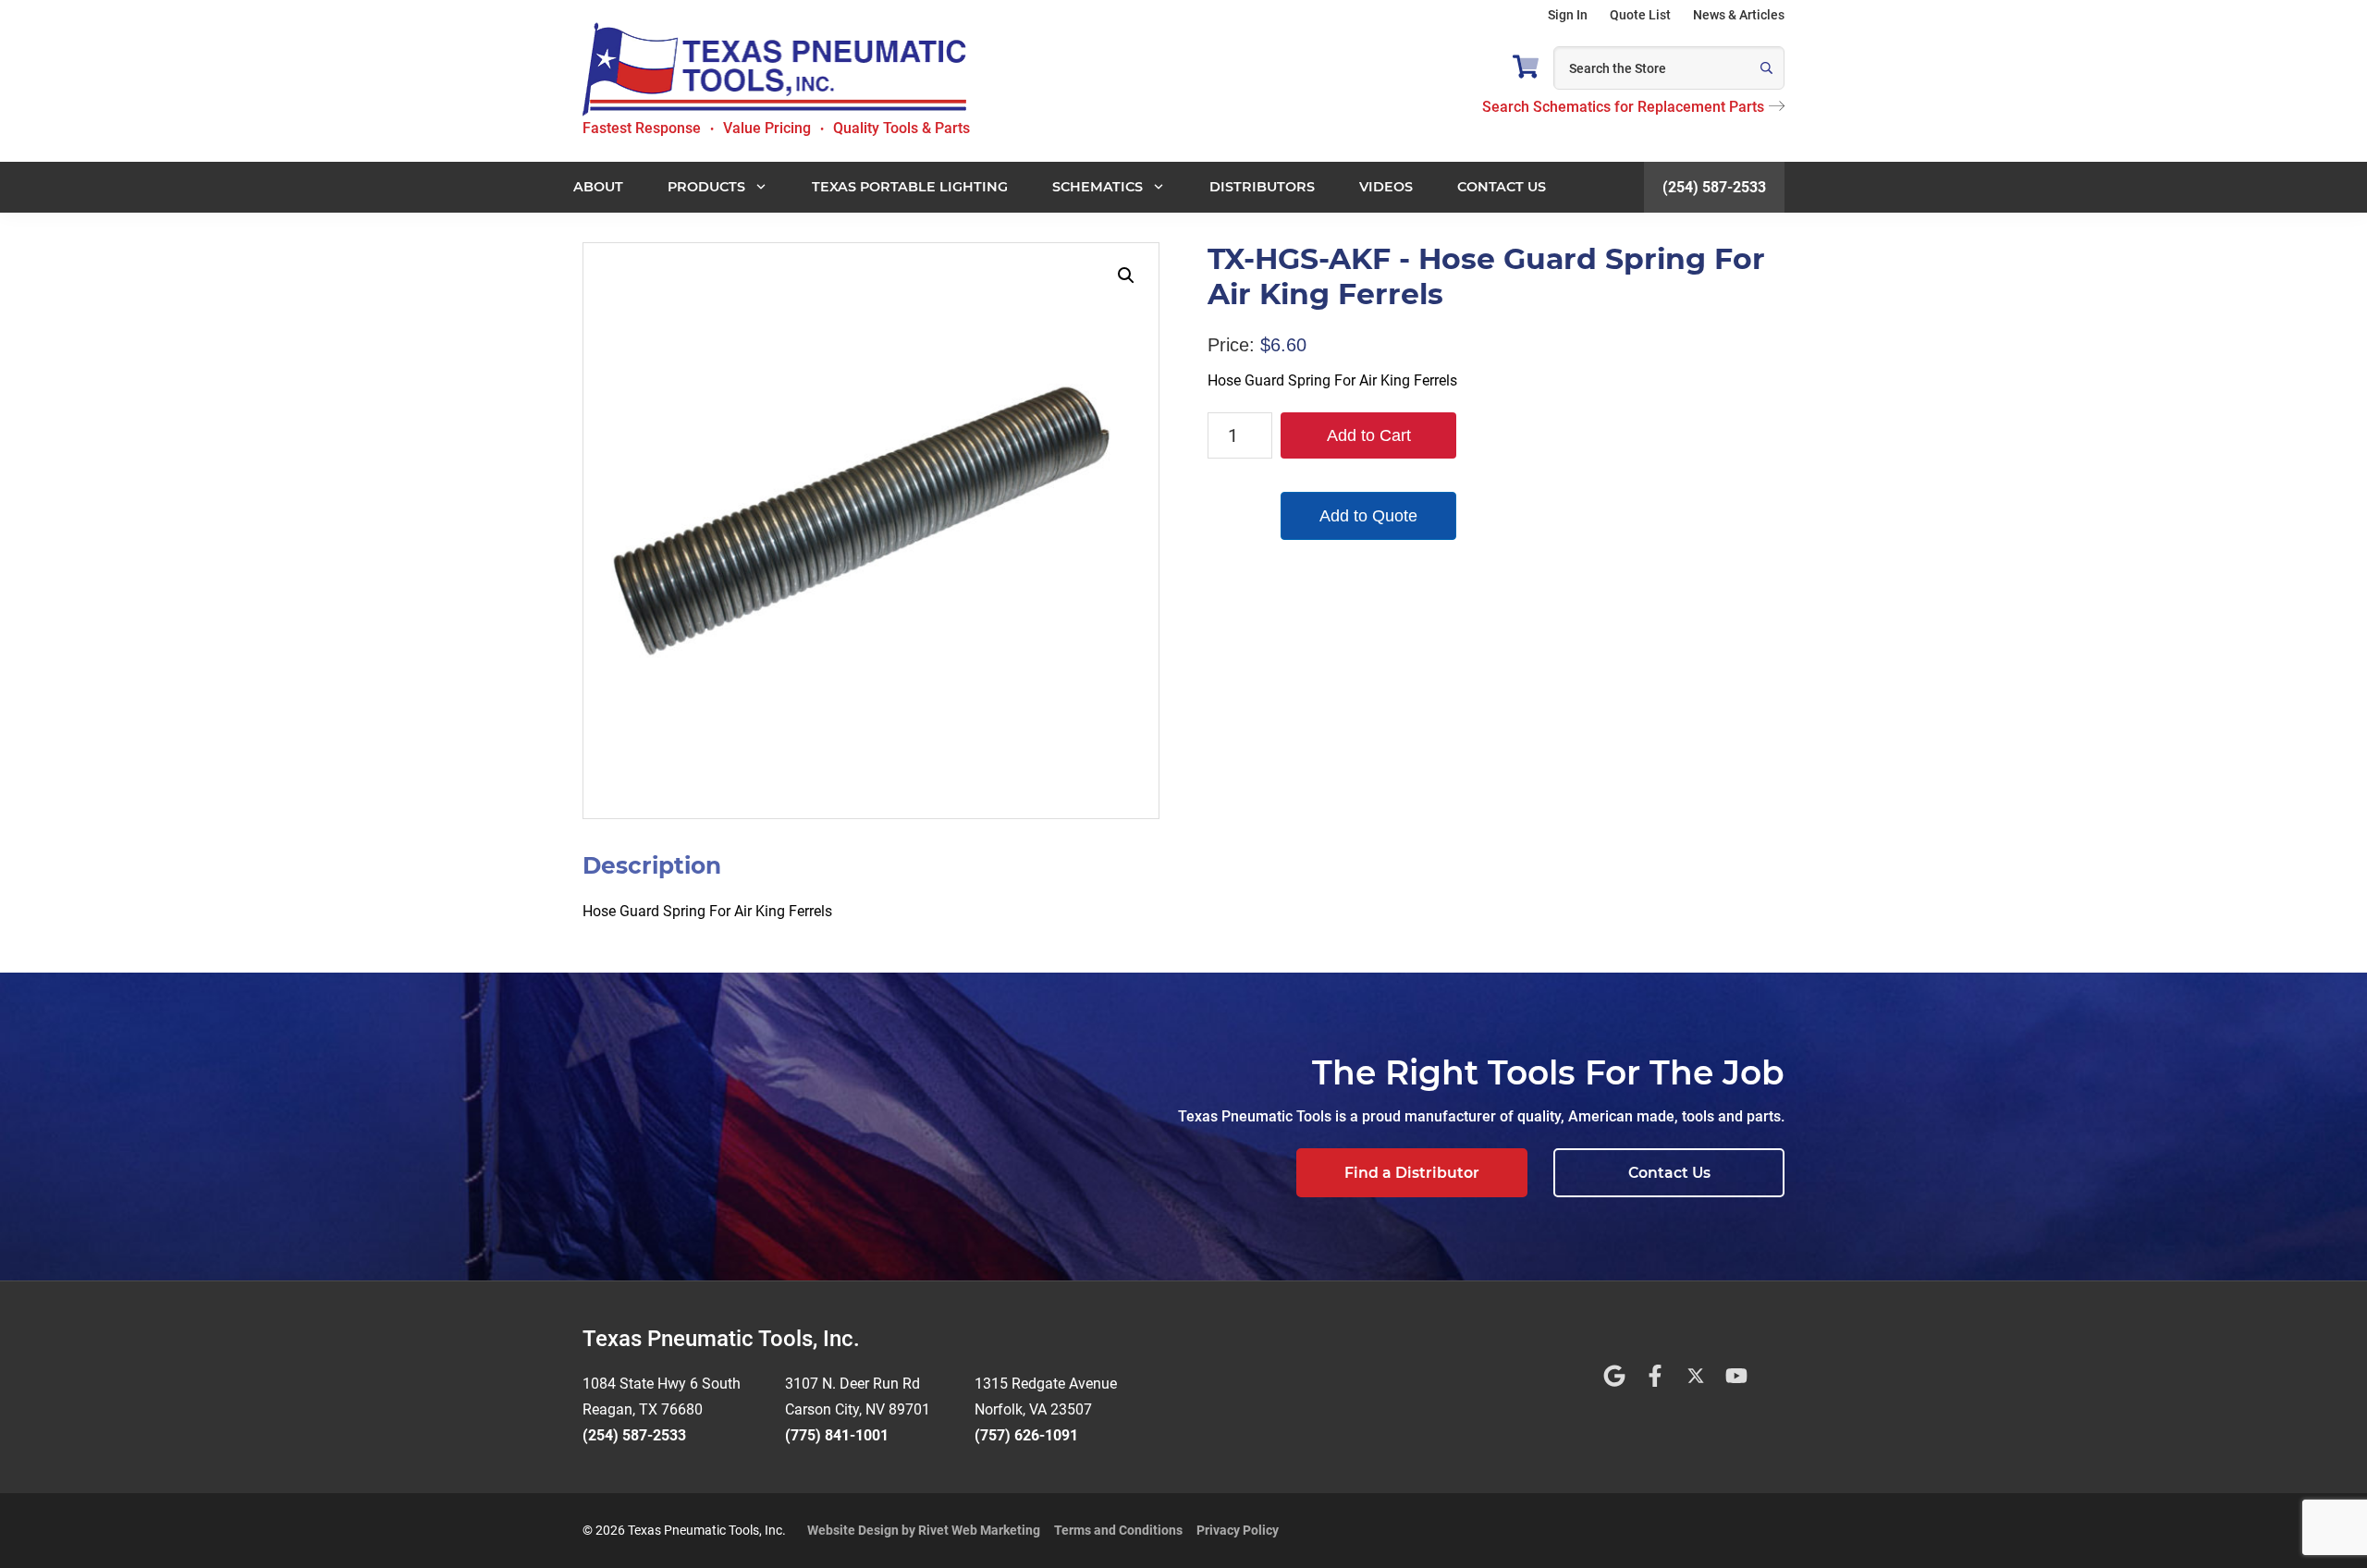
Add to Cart (1369, 435)
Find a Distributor (1412, 1173)
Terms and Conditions (1118, 1530)
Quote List (1640, 15)
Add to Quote (1368, 516)
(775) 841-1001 (837, 1435)
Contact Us (1669, 1173)
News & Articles (1739, 15)
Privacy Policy (1238, 1530)
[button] (1126, 276)
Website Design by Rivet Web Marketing (924, 1530)
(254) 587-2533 (1714, 187)
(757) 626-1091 (1026, 1435)
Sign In (1568, 15)
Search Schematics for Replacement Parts (1623, 107)
